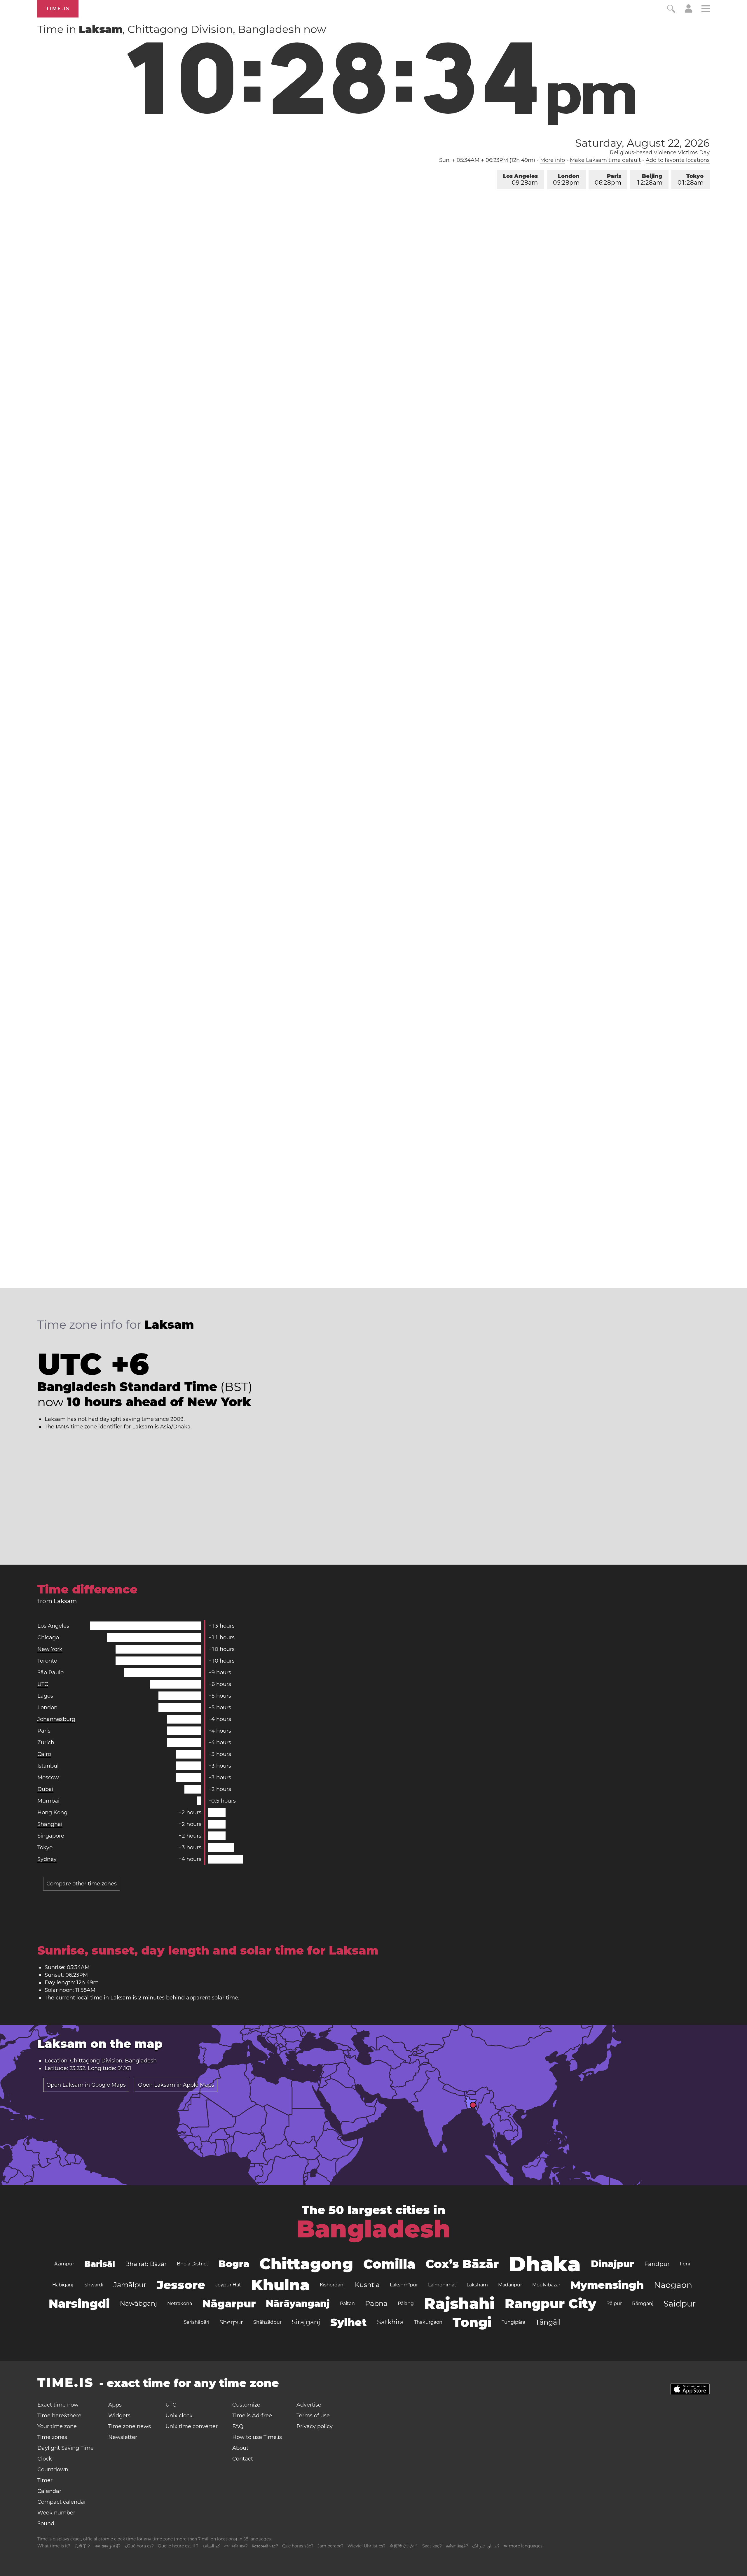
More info (553, 160)
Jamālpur (130, 2285)
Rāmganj (643, 2303)
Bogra (234, 2264)
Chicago (48, 1638)
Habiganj (63, 2285)
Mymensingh (607, 2285)
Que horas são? (298, 2546)
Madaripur (510, 2285)
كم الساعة (211, 2546)
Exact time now (58, 2405)
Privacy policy (315, 2426)
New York (50, 1649)
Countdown (53, 2470)
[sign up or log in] (688, 11)
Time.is (58, 9)
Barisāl (100, 2264)
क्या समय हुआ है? (108, 2546)
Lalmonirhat (442, 2285)
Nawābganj (138, 2303)
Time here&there (59, 2416)
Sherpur (231, 2322)
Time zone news (130, 2426)
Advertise (309, 2405)
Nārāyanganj (298, 2303)
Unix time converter (192, 2426)
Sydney (47, 1859)
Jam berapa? (330, 2546)
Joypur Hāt (228, 2285)
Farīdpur (657, 2264)
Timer (45, 2480)
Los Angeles (520, 180)
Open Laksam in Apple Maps (176, 2085)
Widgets (119, 2416)
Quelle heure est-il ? (178, 2546)
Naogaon (673, 2285)
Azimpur (64, 2264)
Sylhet (349, 2322)
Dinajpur (612, 2264)
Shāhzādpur (267, 2322)
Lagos (45, 1696)
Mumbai (48, 1801)
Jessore (181, 2285)
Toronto (47, 1661)
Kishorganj (332, 2285)
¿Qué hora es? (139, 2546)
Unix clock (179, 2416)
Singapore (51, 1836)
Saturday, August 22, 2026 (642, 143)
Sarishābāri (197, 2322)
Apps (115, 2405)
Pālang (406, 2303)
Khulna (280, 2285)
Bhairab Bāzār (146, 2264)
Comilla (389, 2264)
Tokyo (691, 180)
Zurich (46, 1743)
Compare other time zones (82, 1884)
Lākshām (477, 2285)
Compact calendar (62, 2502)
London (566, 180)
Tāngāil (548, 2322)
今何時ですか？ (404, 2546)
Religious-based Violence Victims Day (660, 153)
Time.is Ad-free (252, 2416)
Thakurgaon (428, 2322)
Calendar (49, 2491)
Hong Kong (52, 1813)
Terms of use (313, 2416)
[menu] (706, 9)
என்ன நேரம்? (457, 2546)
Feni (685, 2264)
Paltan (347, 2303)
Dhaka (545, 2264)
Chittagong (306, 2264)
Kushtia (367, 2285)
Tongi (472, 2322)
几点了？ (83, 2546)
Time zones (52, 2437)
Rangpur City (550, 2304)
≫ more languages (523, 2546)
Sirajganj (306, 2322)
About (240, 2448)
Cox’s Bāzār (462, 2264)
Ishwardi (93, 2285)
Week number (56, 2513)
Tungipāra (513, 2322)
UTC (43, 1684)
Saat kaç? (432, 2546)
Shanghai (50, 1824)
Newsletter (123, 2437)
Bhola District (193, 2264)
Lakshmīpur (404, 2285)
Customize (246, 2405)
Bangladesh (373, 2229)
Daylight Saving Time (66, 2448)
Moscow (48, 1778)
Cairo (44, 1754)
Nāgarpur (229, 2304)
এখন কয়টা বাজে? (236, 2546)
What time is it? (54, 2546)
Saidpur (680, 2304)
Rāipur (614, 2303)
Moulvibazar (546, 2285)
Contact (243, 2459)
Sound (46, 2524)
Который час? (265, 2546)
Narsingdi (79, 2303)
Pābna (376, 2303)
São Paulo (50, 1673)
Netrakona (180, 2303)
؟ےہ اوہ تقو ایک (486, 2546)
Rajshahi (459, 2303)
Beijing (650, 180)
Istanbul (48, 1766)
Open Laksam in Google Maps (86, 2085)
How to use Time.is (257, 2437)
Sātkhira (390, 2322)
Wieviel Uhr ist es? (366, 2546)
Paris (608, 180)
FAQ (238, 2426)
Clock (45, 2459)
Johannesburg (56, 1719)
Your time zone (57, 2426)
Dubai (45, 1789)
